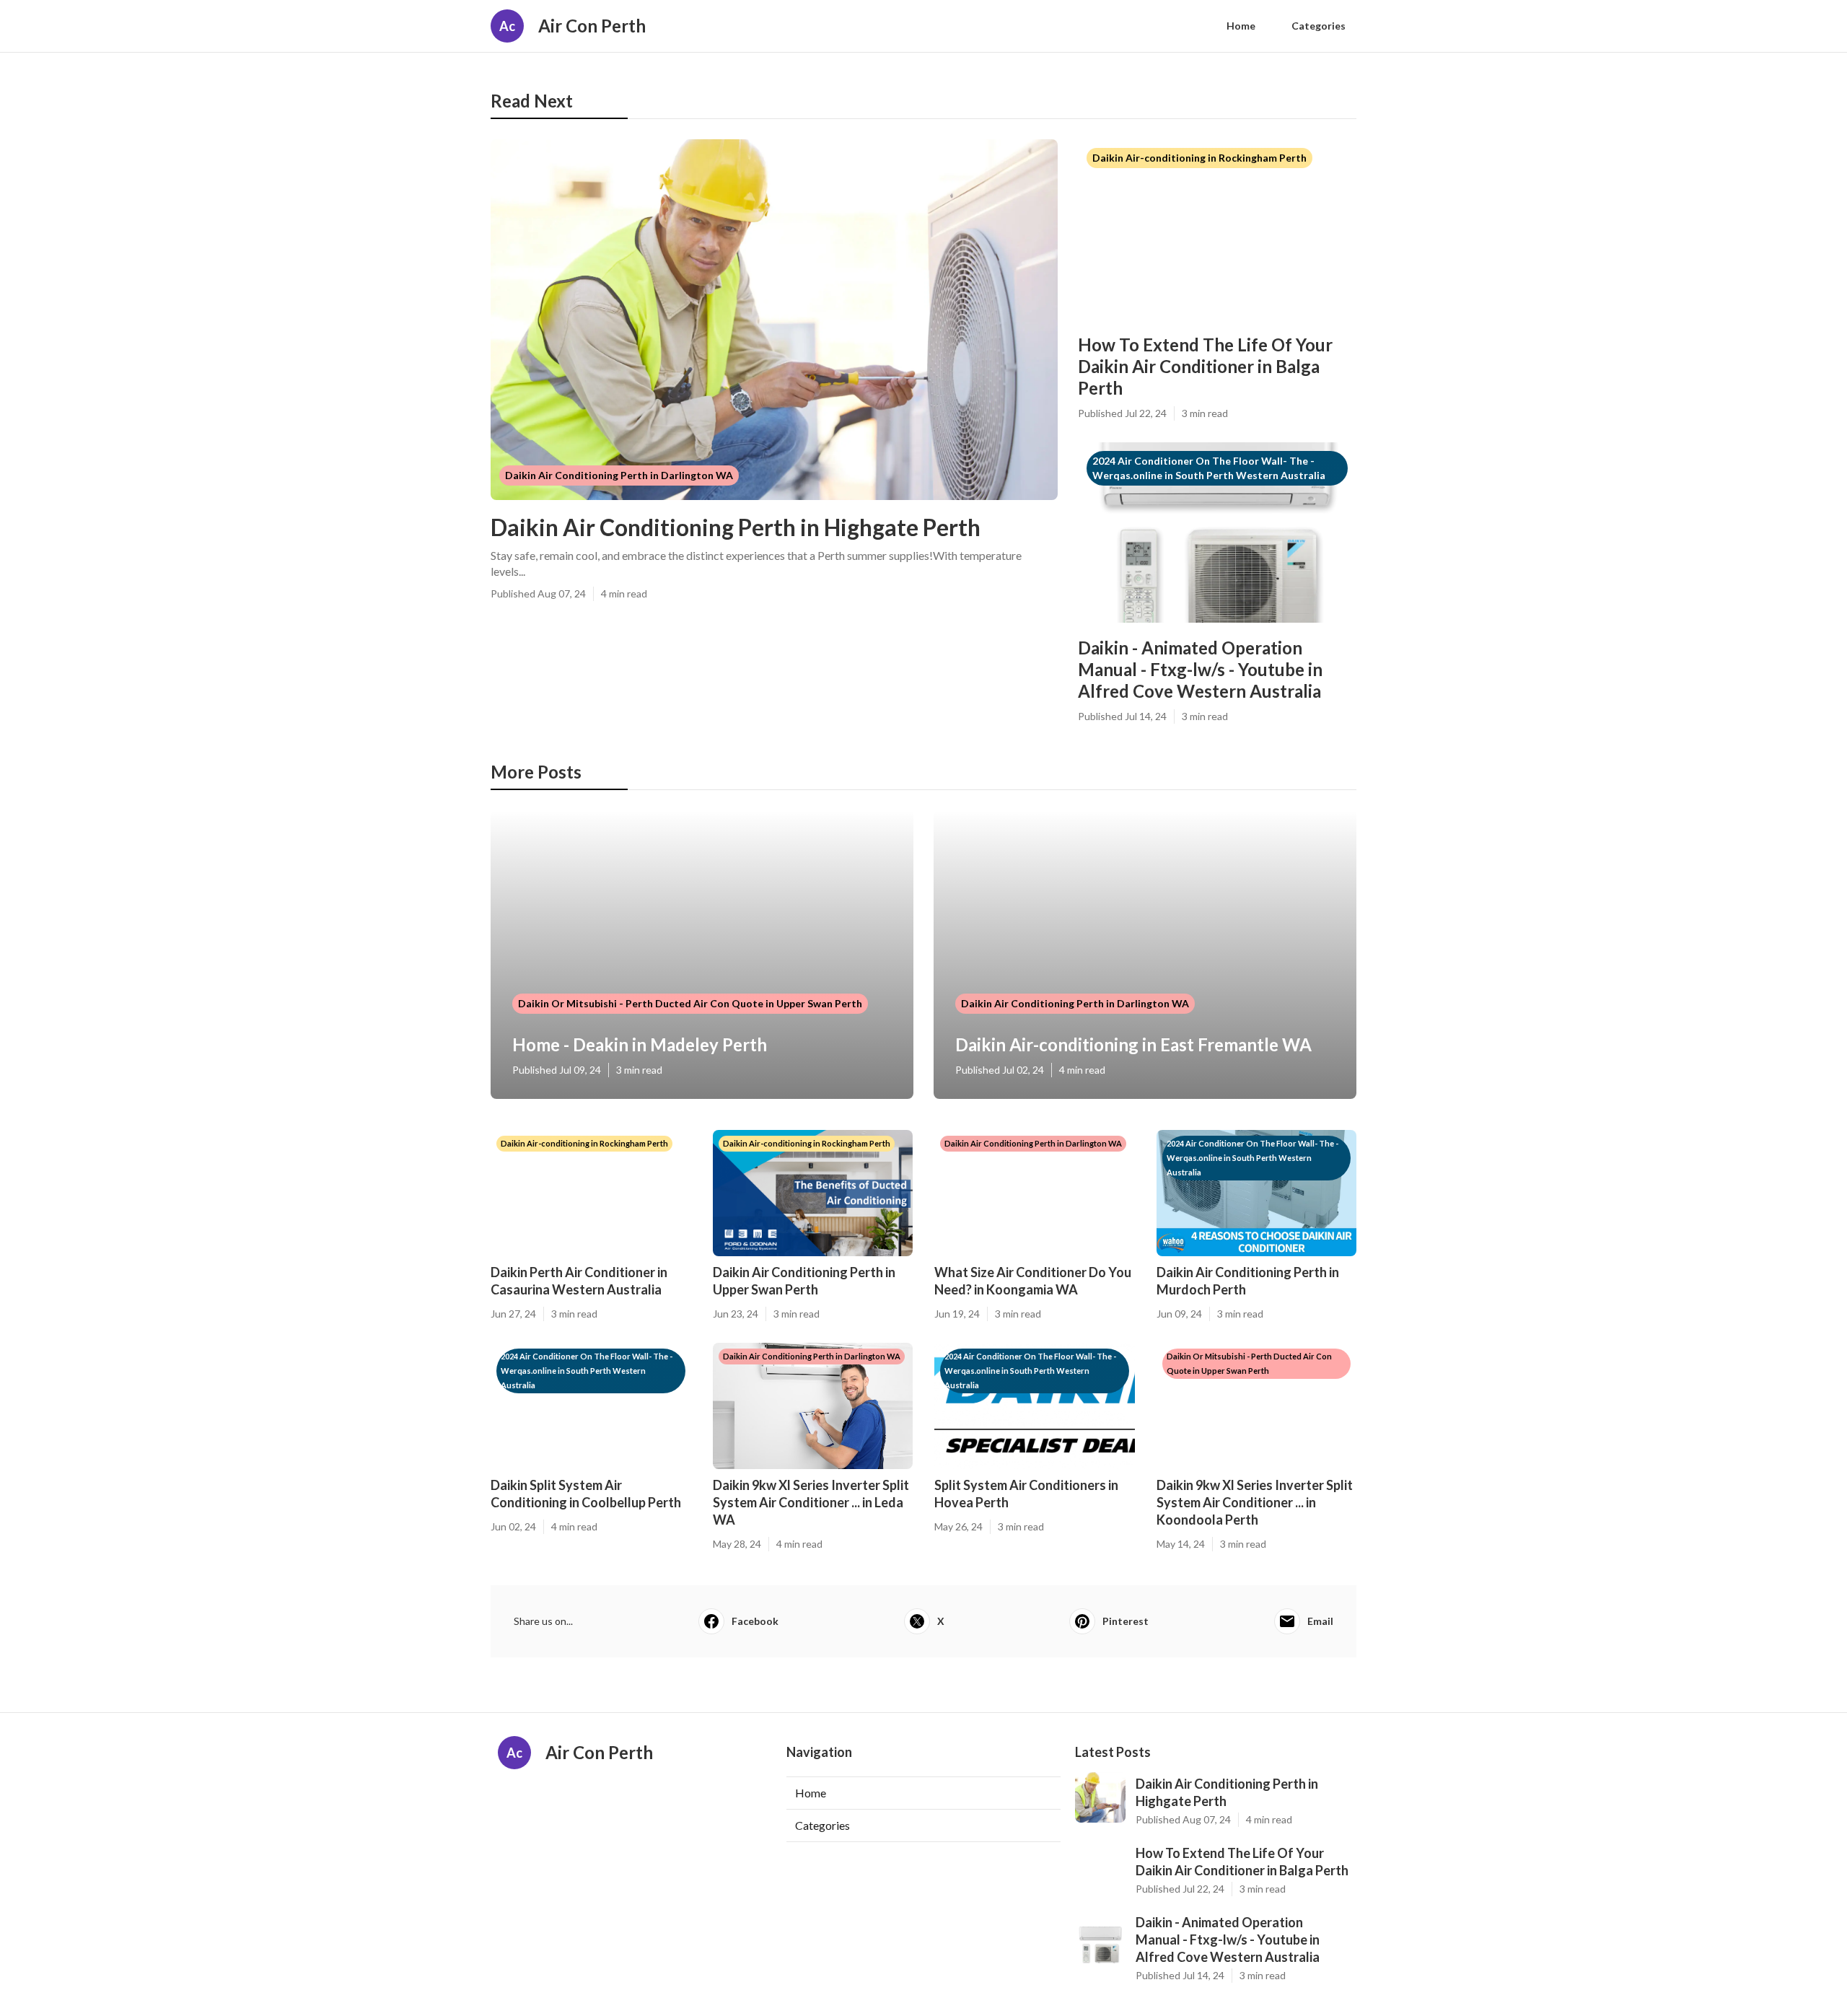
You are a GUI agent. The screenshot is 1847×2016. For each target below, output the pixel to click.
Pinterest (1126, 1621)
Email (1320, 1621)
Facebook (755, 1621)
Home (1241, 26)
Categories (1319, 26)
